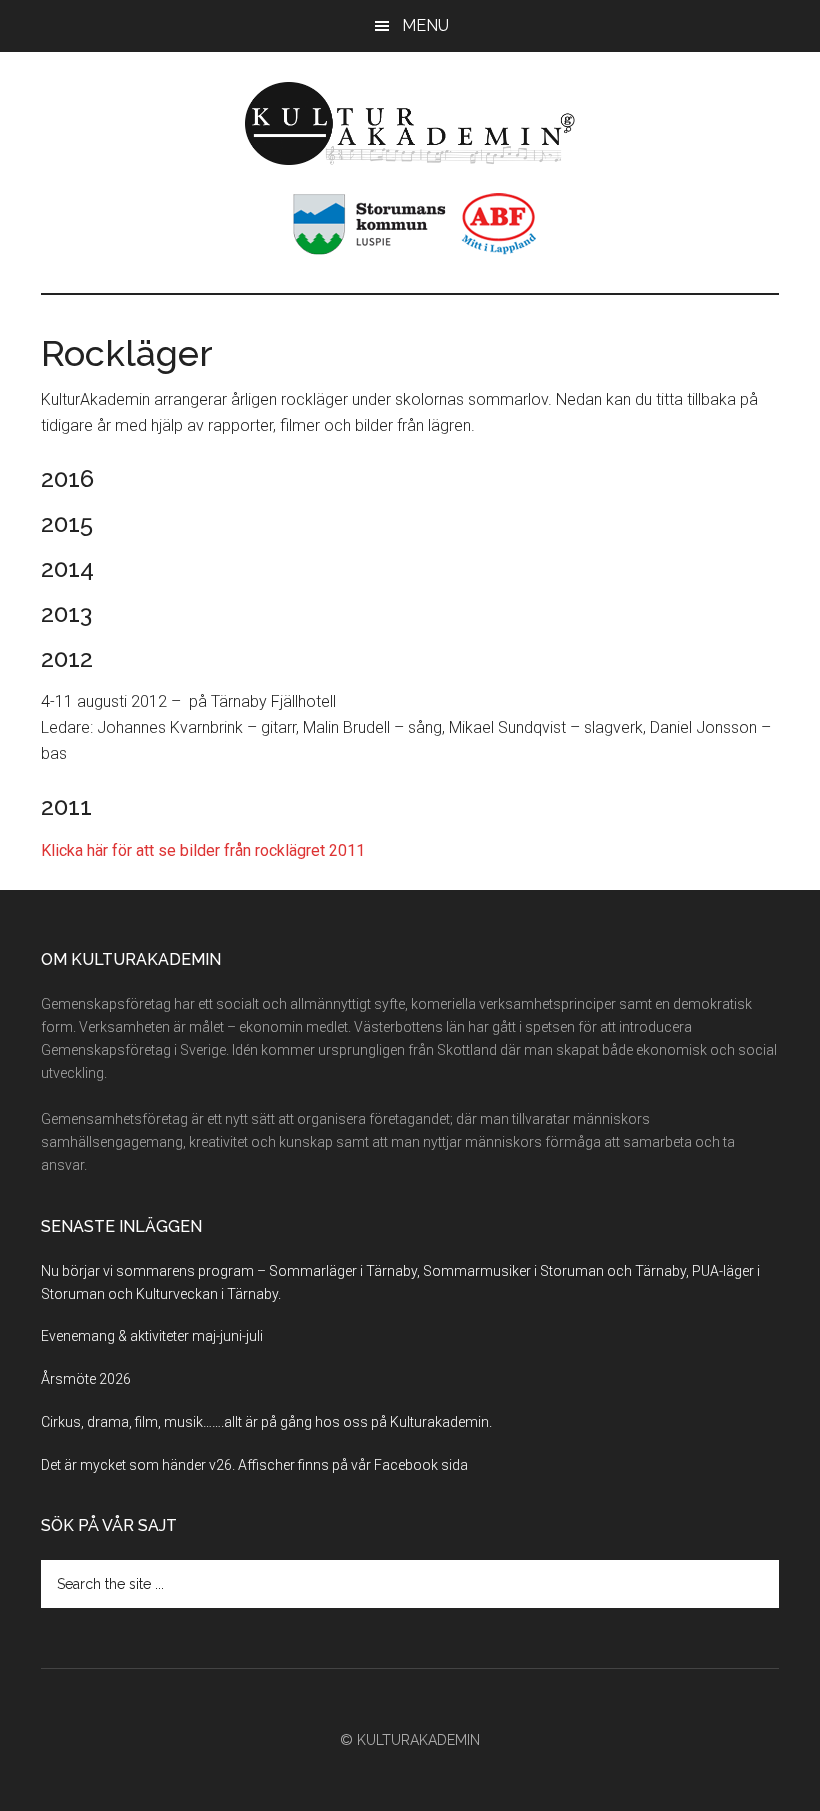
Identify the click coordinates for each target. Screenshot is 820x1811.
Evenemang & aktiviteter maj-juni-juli (152, 1336)
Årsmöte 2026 (86, 1379)
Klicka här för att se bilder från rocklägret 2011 (203, 850)
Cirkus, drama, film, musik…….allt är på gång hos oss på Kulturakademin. (266, 1422)
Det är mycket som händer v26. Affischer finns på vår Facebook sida (254, 1465)
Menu (425, 25)
